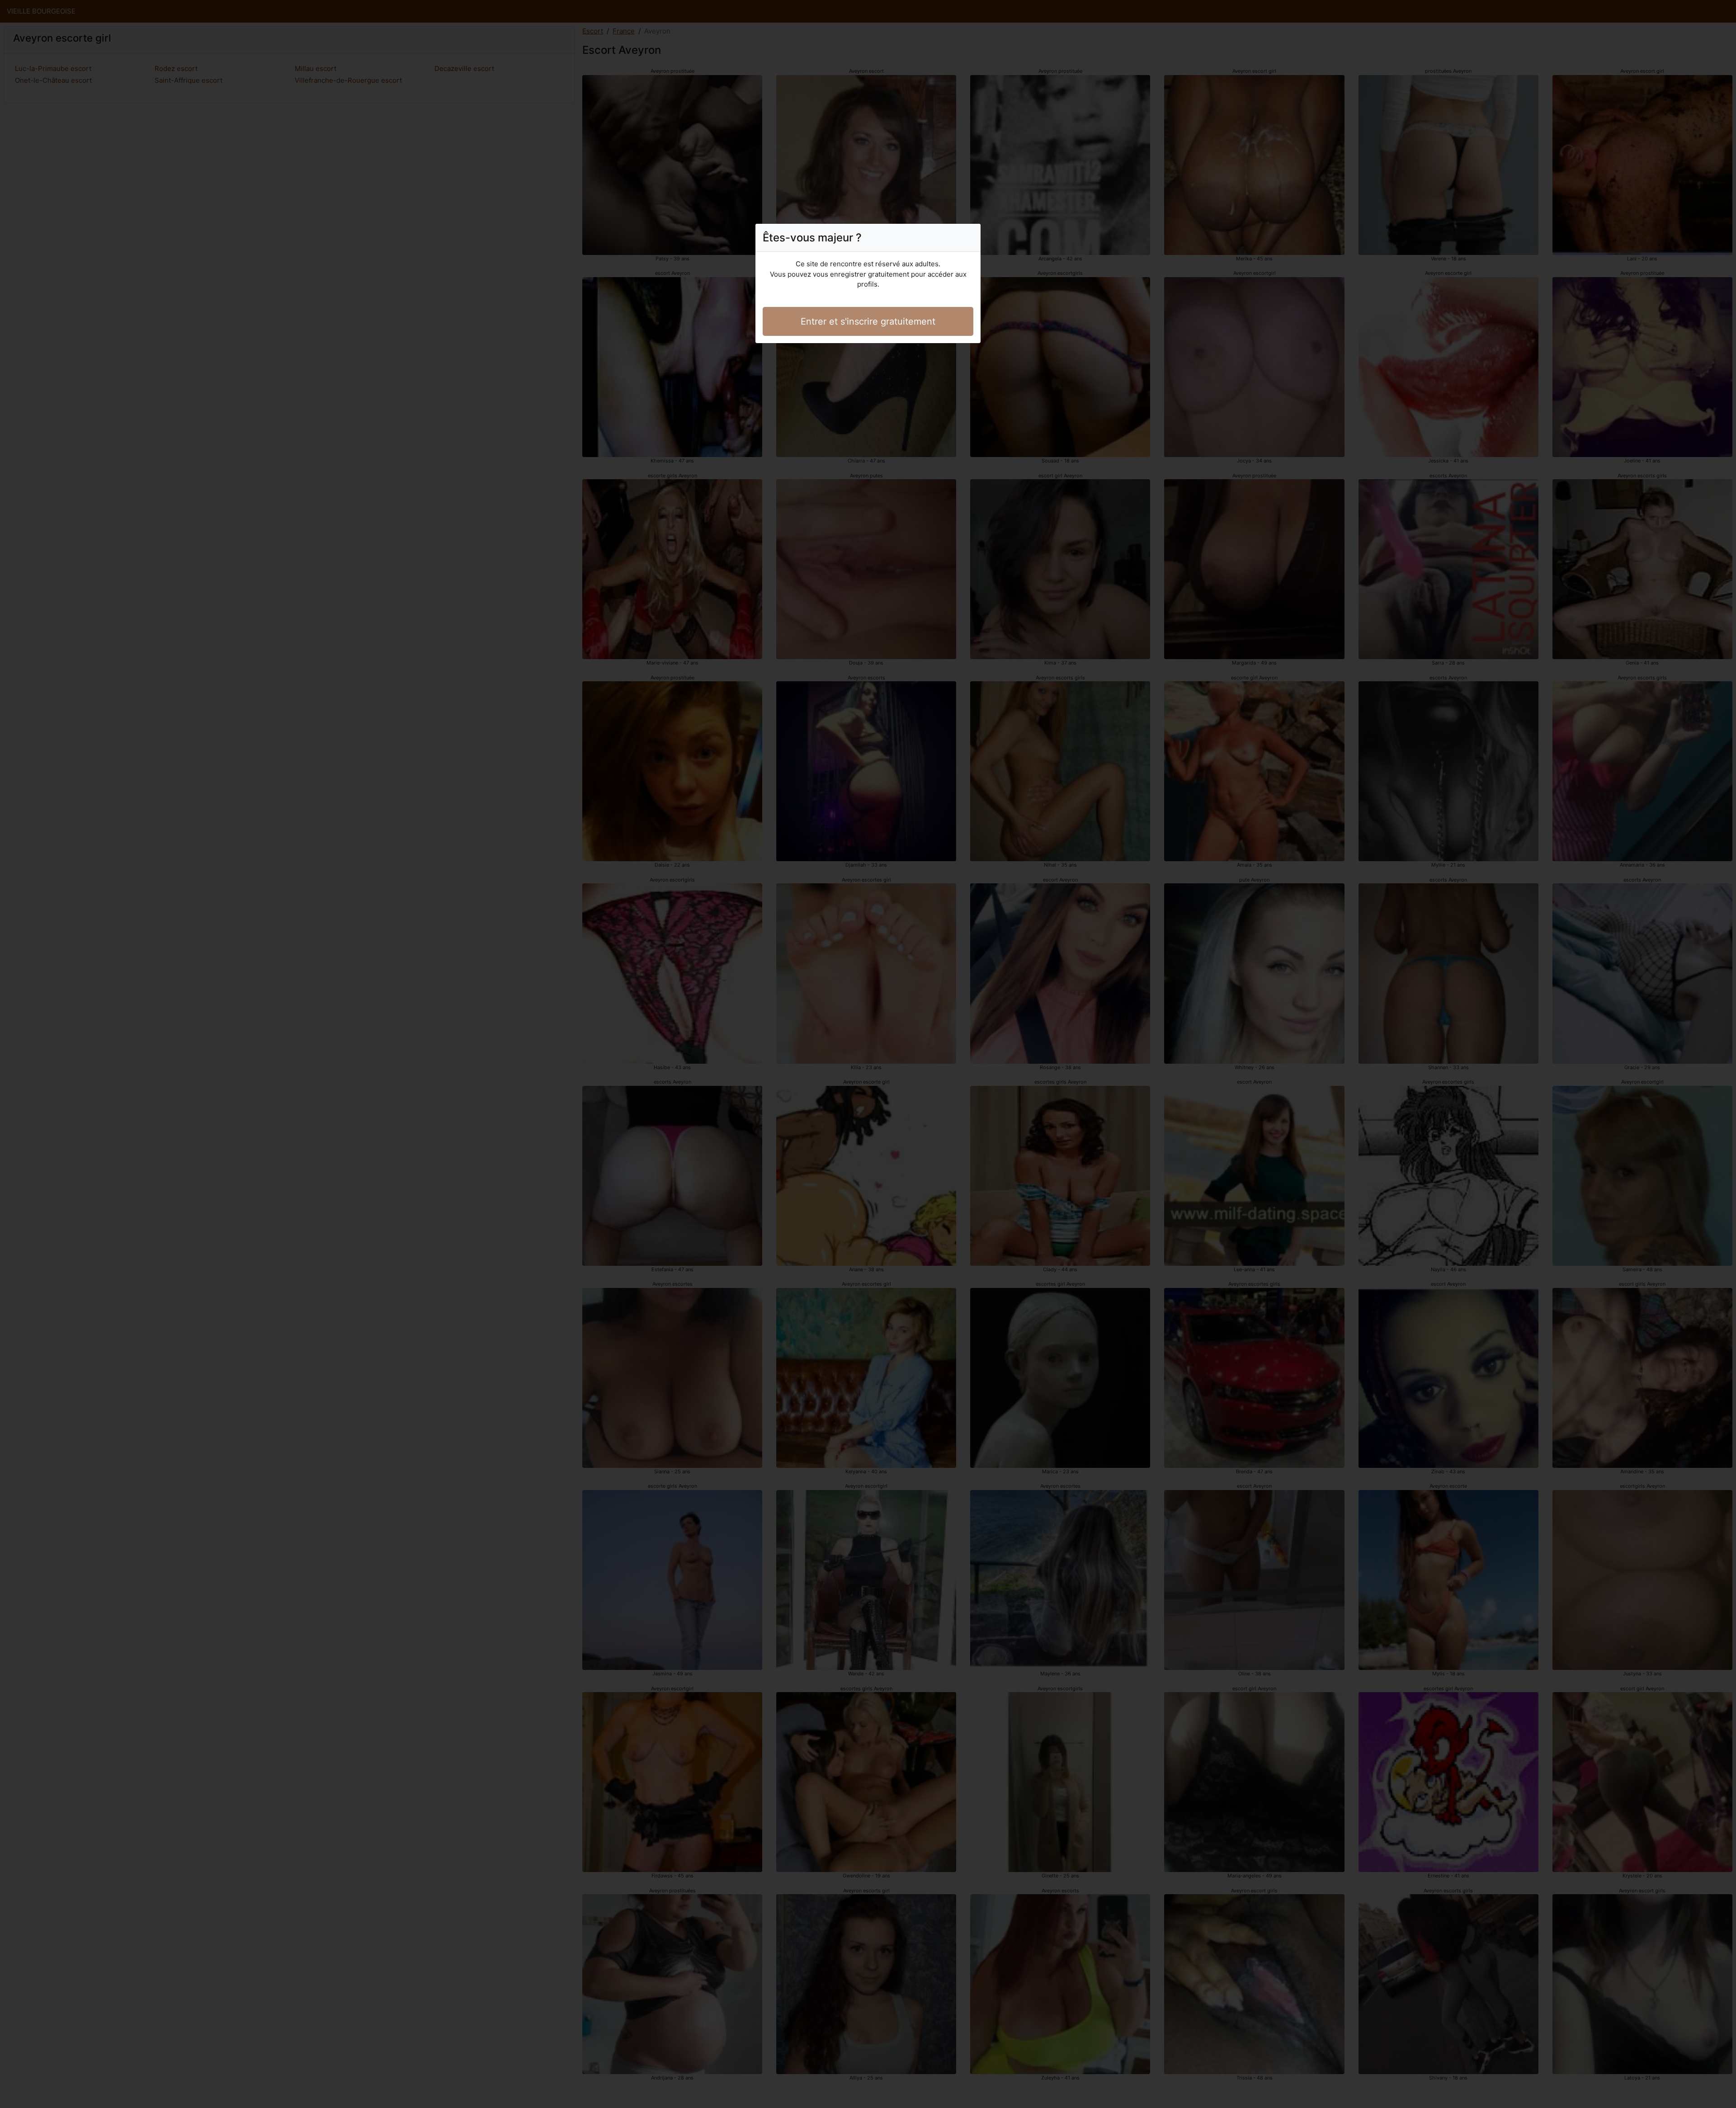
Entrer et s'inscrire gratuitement (868, 321)
